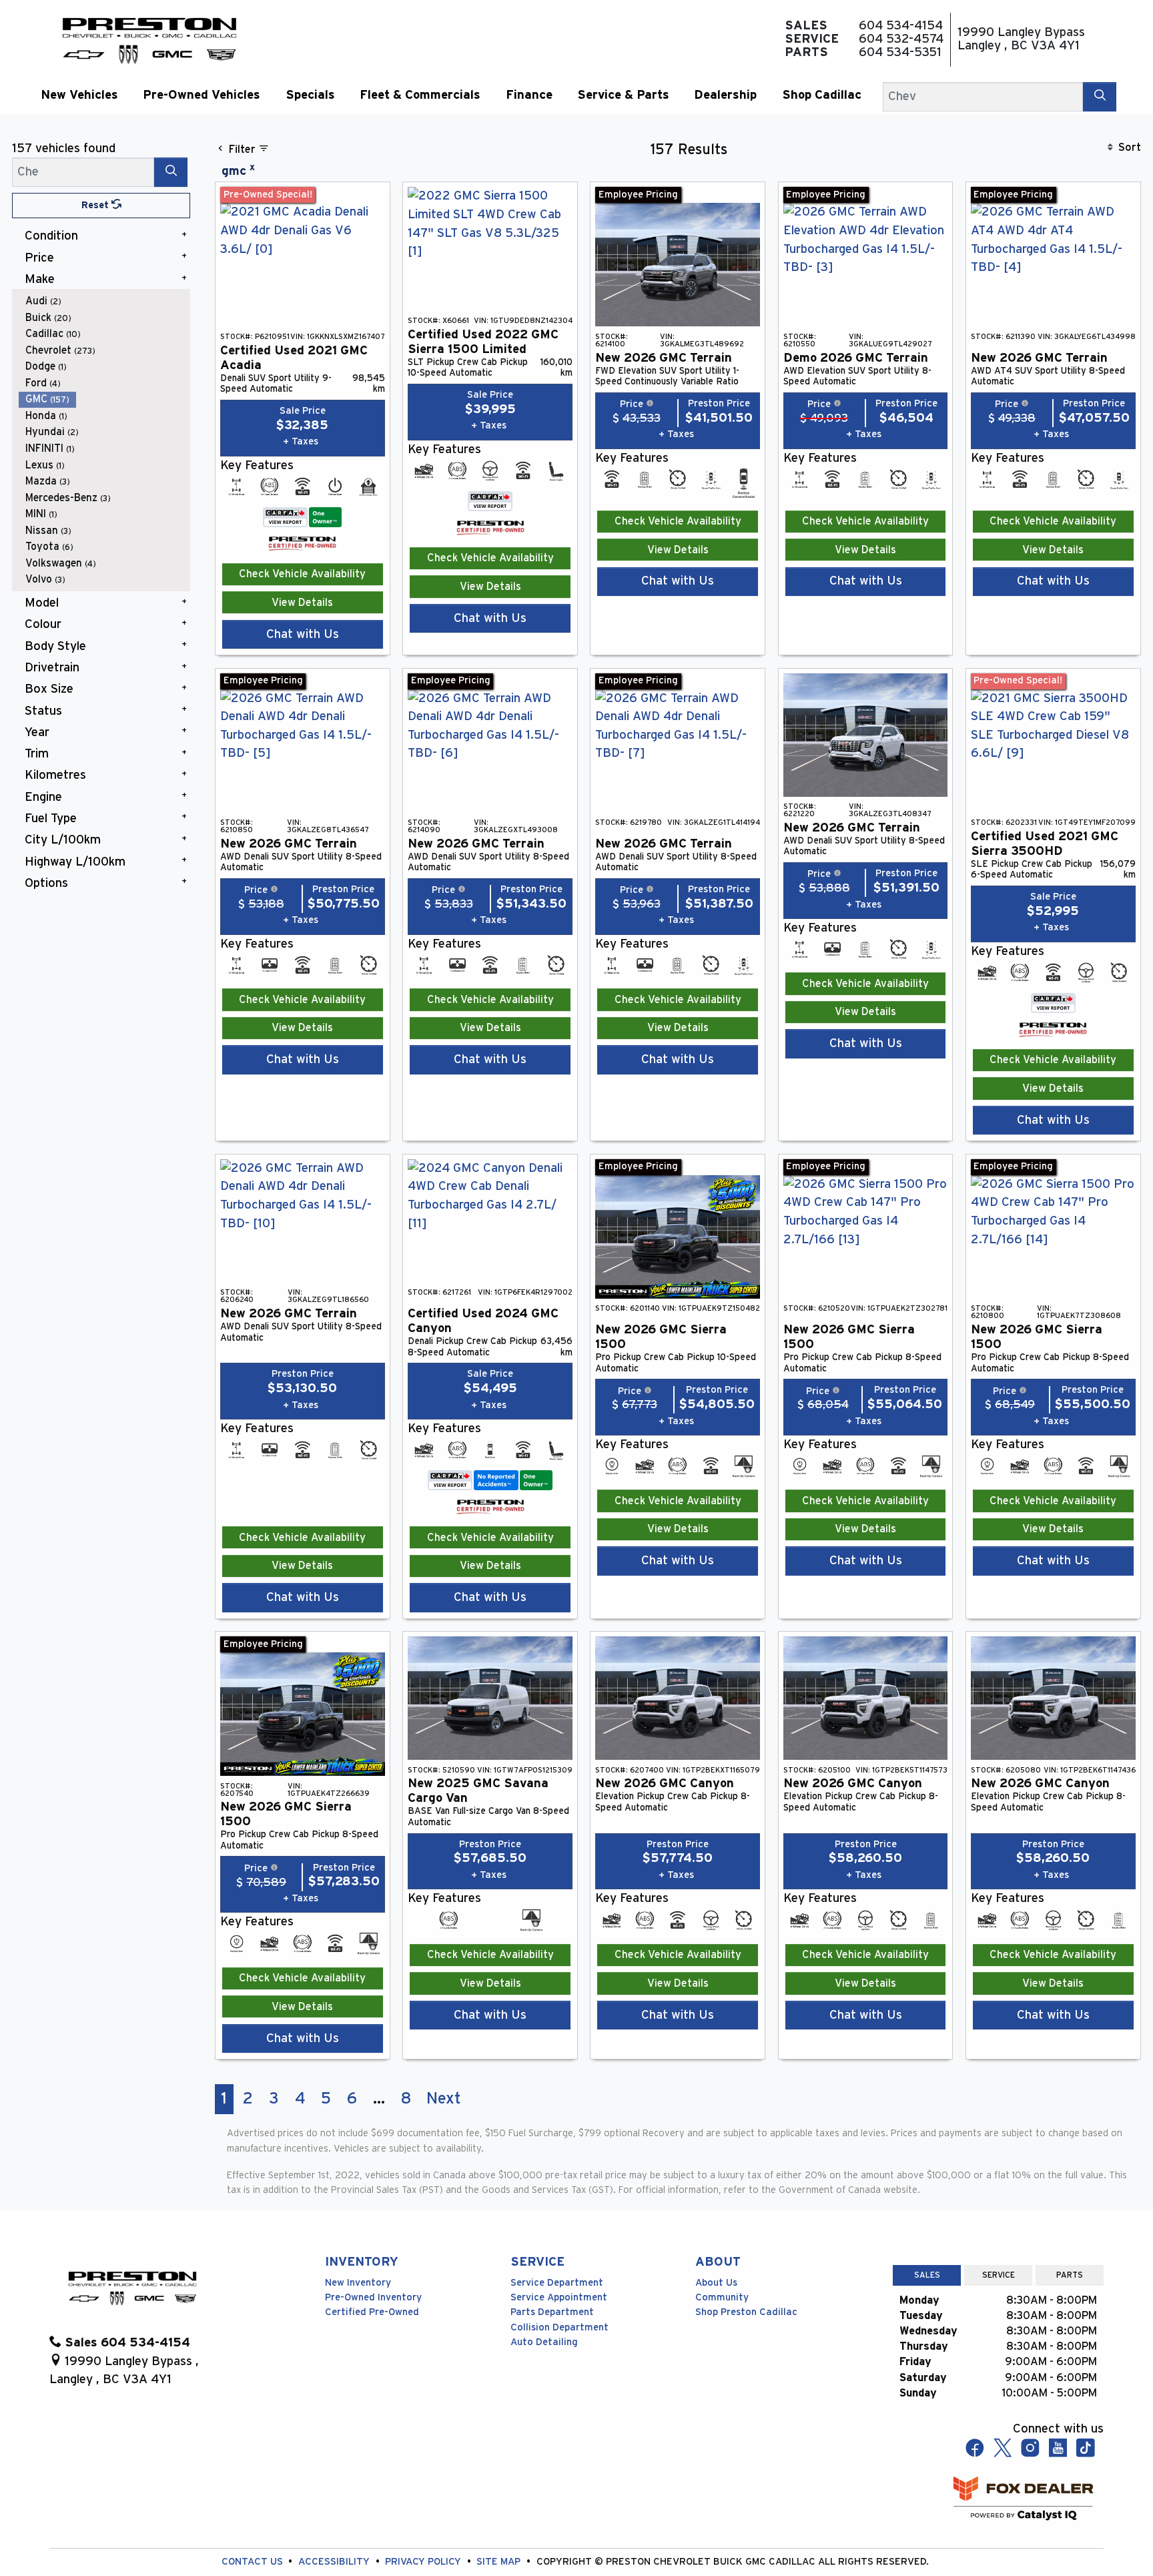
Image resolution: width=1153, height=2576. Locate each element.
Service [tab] (999, 2275)
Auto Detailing (544, 2342)
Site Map (500, 2562)
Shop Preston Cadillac (746, 2312)
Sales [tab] (927, 2275)
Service (537, 2262)
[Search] (1100, 96)
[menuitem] (105, 301)
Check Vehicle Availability (302, 574)
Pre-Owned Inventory (373, 2297)
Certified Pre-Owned (372, 2312)
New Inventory (358, 2283)
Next (444, 2099)
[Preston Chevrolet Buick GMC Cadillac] (149, 39)
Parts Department (552, 2312)
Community (722, 2297)
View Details (302, 603)
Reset (96, 205)
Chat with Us (303, 634)
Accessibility (335, 2562)
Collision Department (559, 2327)
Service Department (557, 2283)
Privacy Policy (424, 2562)
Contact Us (254, 2562)
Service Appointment (559, 2297)
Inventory (362, 2262)
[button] (79, 95)
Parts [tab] (1070, 2275)
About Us (716, 2283)
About (718, 2262)
